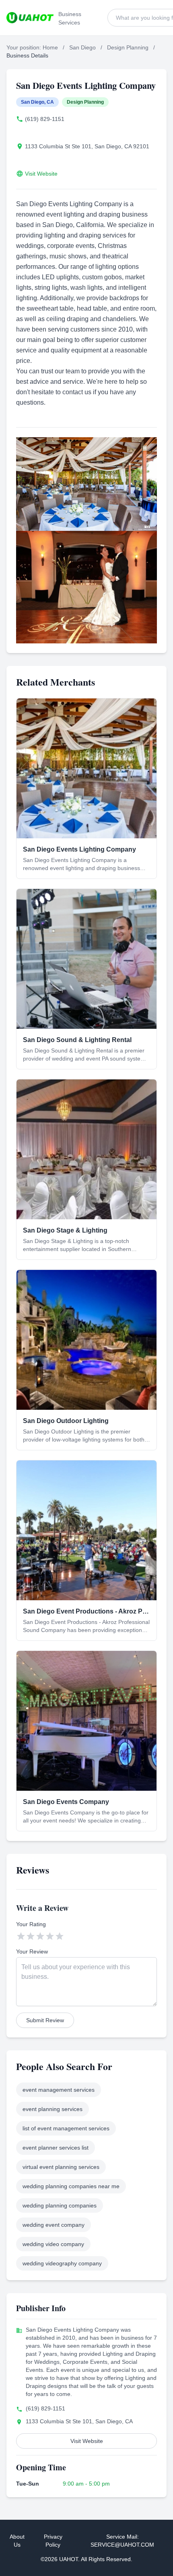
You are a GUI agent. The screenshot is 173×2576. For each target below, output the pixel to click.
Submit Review (45, 2020)
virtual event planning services (61, 2167)
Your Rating (31, 1924)
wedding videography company (62, 2263)
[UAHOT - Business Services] (30, 18)
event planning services (53, 2109)
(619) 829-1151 (45, 119)
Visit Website (41, 174)
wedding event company (54, 2225)
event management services (59, 2090)
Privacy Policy (53, 2541)
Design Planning (128, 47)
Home (50, 47)
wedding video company (53, 2244)
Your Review (32, 1951)
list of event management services (66, 2128)
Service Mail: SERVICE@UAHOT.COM (122, 2541)
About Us (17, 2541)
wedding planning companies (60, 2205)
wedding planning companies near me (71, 2186)
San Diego (82, 47)
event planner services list (56, 2148)
